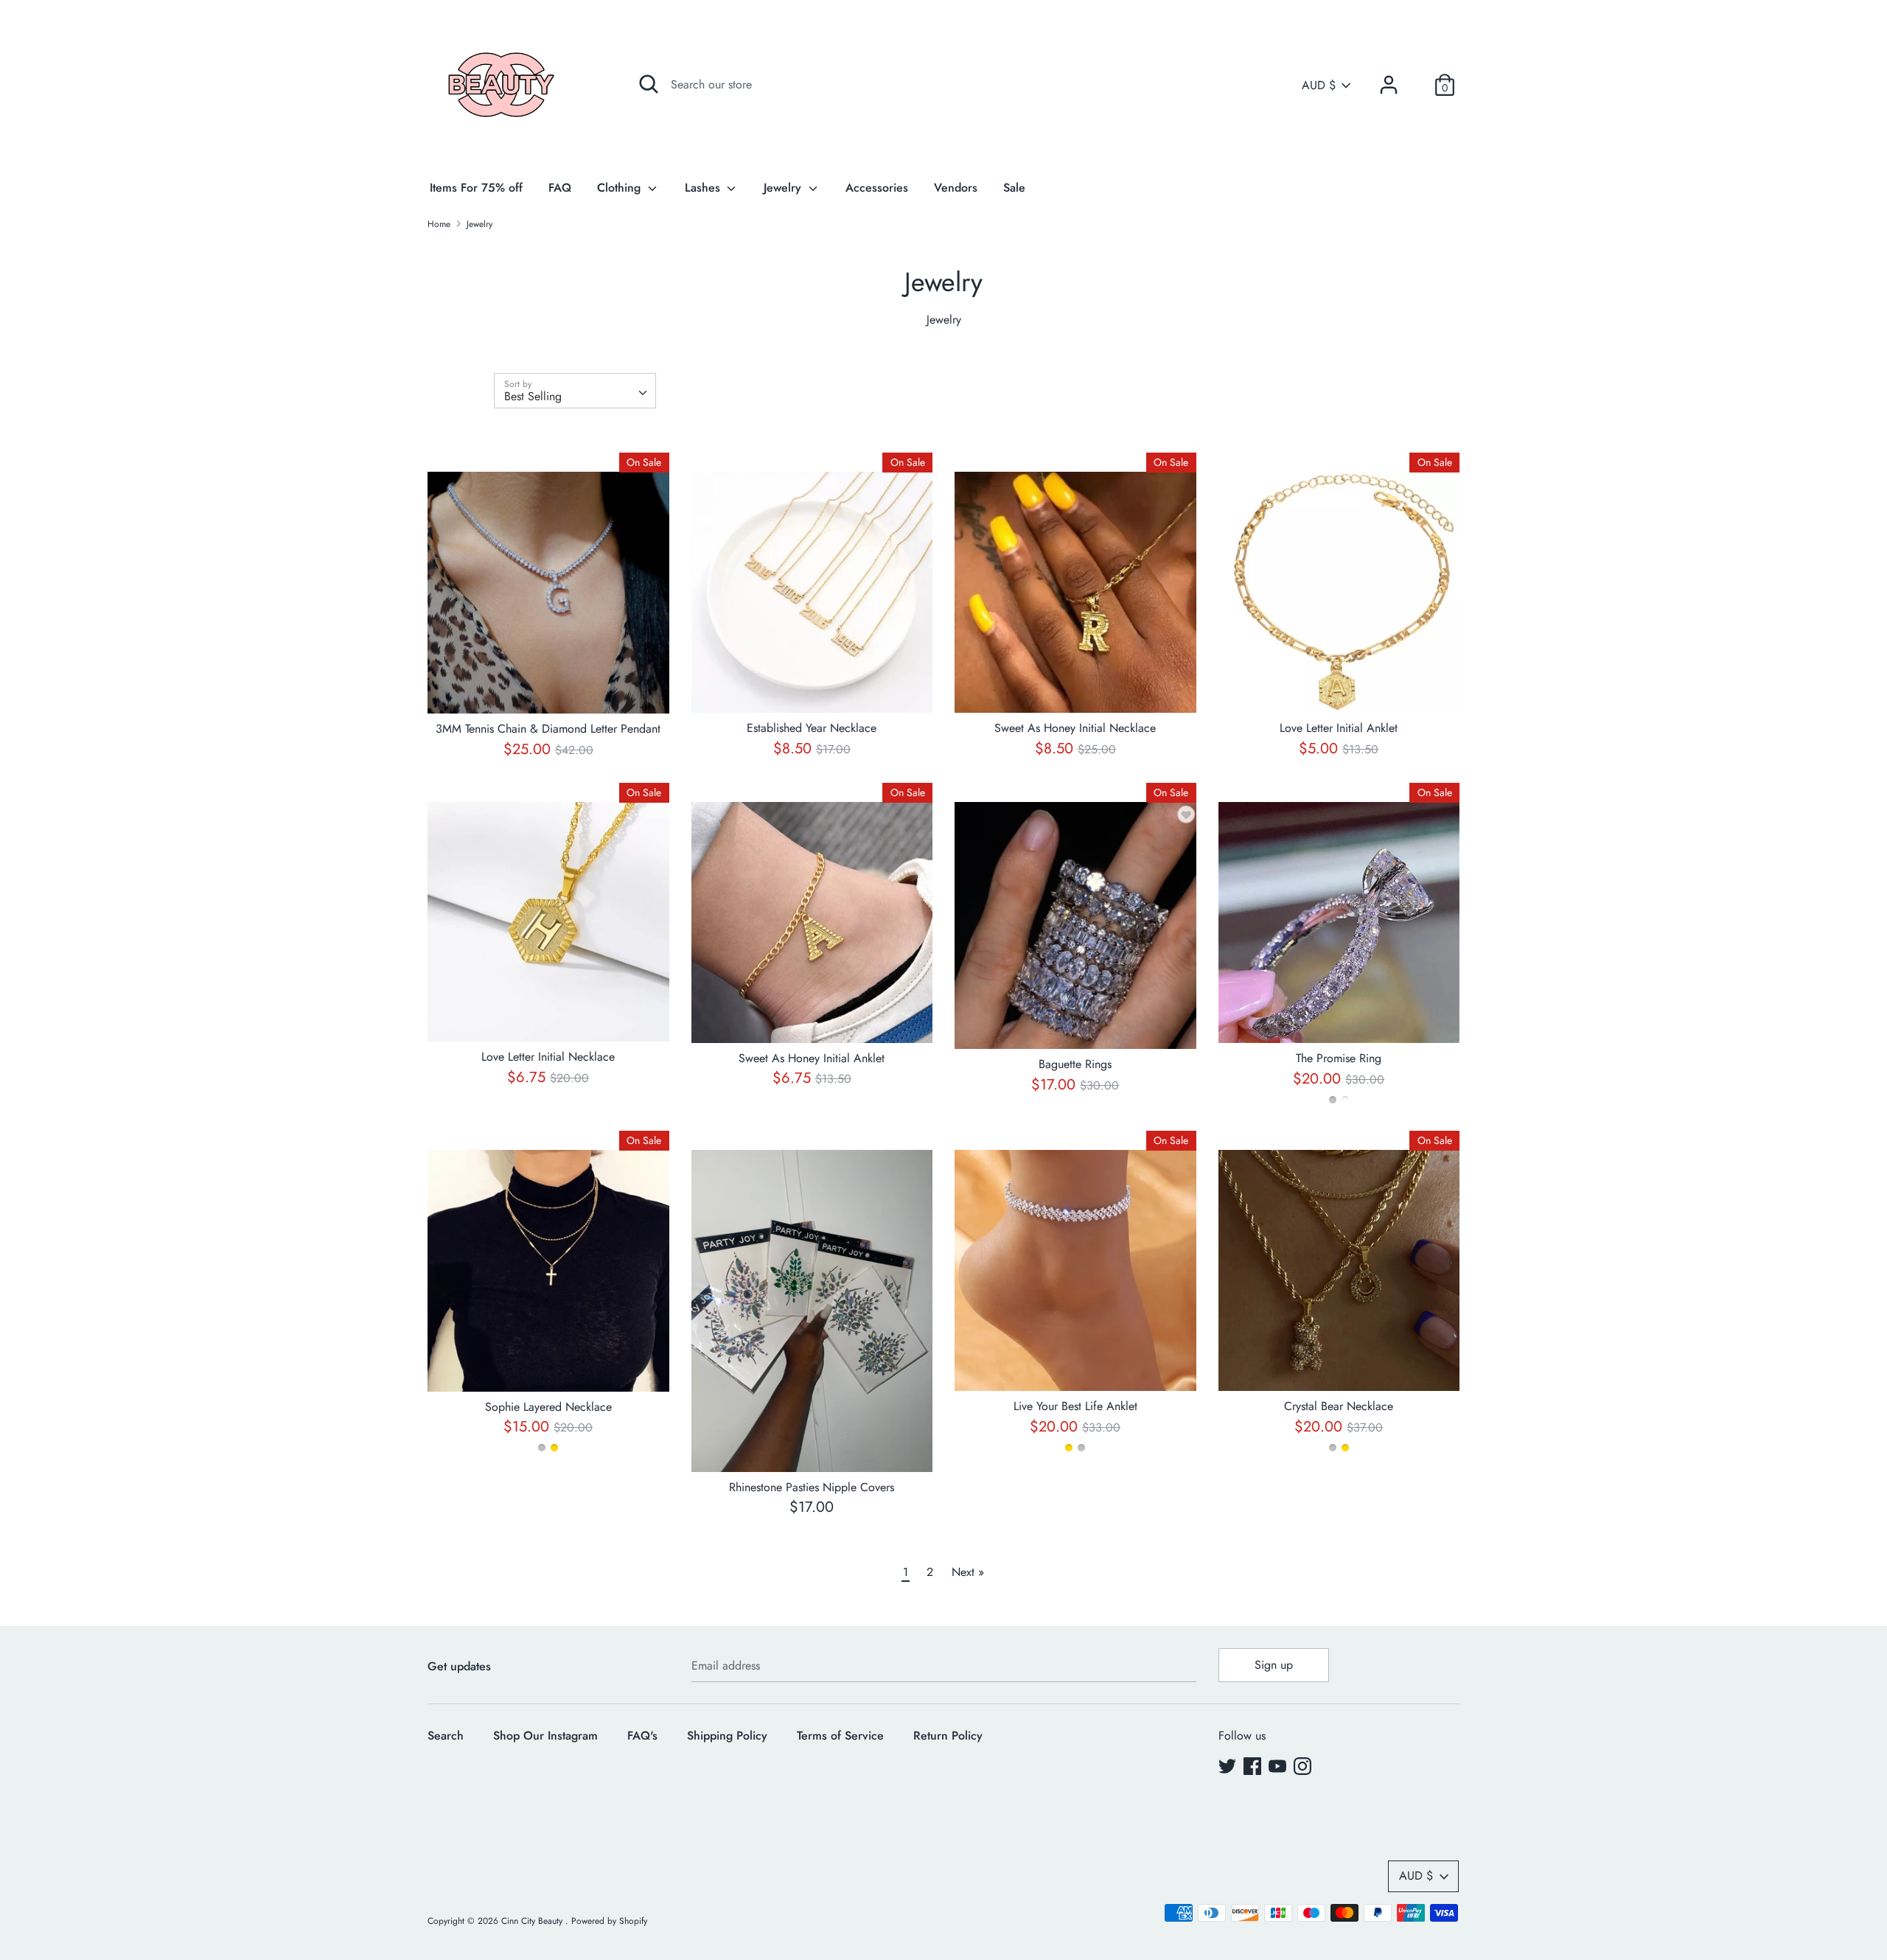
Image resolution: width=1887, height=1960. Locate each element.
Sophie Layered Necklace (548, 1407)
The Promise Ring (1339, 1058)
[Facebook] (1252, 1766)
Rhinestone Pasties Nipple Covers (812, 1487)
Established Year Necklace (812, 728)
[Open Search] (649, 84)
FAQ (560, 188)
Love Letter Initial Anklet (1339, 728)
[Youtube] (1277, 1766)
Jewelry (784, 188)
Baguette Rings (1075, 1064)
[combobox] (575, 391)
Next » (968, 1572)
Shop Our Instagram (545, 1736)
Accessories (877, 188)
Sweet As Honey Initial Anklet (812, 1058)
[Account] (1389, 79)
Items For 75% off (476, 188)
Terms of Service (840, 1736)
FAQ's (642, 1736)
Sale (1014, 188)
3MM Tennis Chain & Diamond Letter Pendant (548, 729)
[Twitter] (1227, 1766)
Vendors (956, 188)
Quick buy (549, 689)
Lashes (704, 188)
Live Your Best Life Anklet (1075, 1406)
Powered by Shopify (609, 1921)
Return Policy (948, 1736)
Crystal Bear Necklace (1339, 1406)
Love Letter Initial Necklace (548, 1057)
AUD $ (1319, 86)
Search (446, 1736)
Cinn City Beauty (533, 1921)
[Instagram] (1302, 1766)
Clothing (621, 188)
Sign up (1274, 1665)
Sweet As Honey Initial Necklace (1075, 728)
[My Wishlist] (1417, 85)
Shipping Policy (727, 1736)
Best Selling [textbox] (533, 396)
